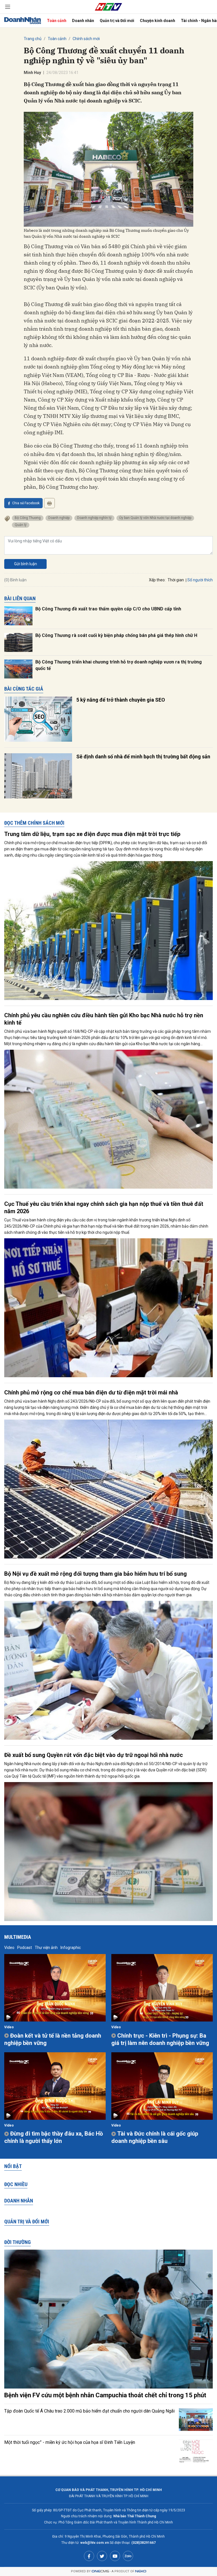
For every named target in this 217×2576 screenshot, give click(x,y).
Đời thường (18, 2242)
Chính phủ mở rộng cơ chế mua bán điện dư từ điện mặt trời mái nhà (91, 1392)
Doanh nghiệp (59, 518)
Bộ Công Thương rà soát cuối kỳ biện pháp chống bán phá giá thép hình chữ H (116, 635)
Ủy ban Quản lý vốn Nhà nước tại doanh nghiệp (155, 518)
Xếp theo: (157, 580)
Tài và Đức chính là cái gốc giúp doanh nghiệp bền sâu (155, 2137)
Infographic (71, 1948)
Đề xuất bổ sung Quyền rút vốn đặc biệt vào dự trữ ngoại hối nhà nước (94, 1755)
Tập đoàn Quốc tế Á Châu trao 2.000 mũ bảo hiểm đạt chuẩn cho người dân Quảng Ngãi (89, 2411)
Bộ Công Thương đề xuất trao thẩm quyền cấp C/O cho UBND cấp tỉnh (108, 609)
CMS (100, 2571)
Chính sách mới (86, 39)
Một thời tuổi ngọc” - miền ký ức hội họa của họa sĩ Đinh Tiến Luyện (70, 2442)
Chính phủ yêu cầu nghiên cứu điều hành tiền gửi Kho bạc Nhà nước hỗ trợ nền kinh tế (104, 1019)
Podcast (25, 1948)
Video (9, 1948)
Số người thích (200, 580)
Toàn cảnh (57, 21)
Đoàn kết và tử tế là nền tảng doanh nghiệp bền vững (53, 2039)
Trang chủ (33, 39)
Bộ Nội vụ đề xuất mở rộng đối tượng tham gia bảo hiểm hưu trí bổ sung (96, 1574)
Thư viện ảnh (46, 1948)
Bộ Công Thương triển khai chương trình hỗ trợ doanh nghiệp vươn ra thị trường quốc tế (119, 665)
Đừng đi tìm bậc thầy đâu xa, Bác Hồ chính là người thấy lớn (54, 2137)
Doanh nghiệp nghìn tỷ (94, 518)
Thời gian (176, 580)
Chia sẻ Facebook (26, 503)
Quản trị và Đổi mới (117, 21)
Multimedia (18, 1937)
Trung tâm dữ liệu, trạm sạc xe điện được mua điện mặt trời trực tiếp (92, 834)
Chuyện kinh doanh (158, 21)
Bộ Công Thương (28, 518)
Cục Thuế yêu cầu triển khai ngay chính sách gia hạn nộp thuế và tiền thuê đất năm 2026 (104, 1208)
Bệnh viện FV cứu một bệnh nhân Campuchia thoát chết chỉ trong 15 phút (105, 2395)
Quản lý (21, 525)
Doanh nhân (83, 21)
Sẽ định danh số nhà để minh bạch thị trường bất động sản (143, 757)
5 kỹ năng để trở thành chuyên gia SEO (121, 700)
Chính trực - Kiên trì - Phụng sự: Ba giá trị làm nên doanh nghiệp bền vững (160, 2039)
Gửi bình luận (26, 564)
